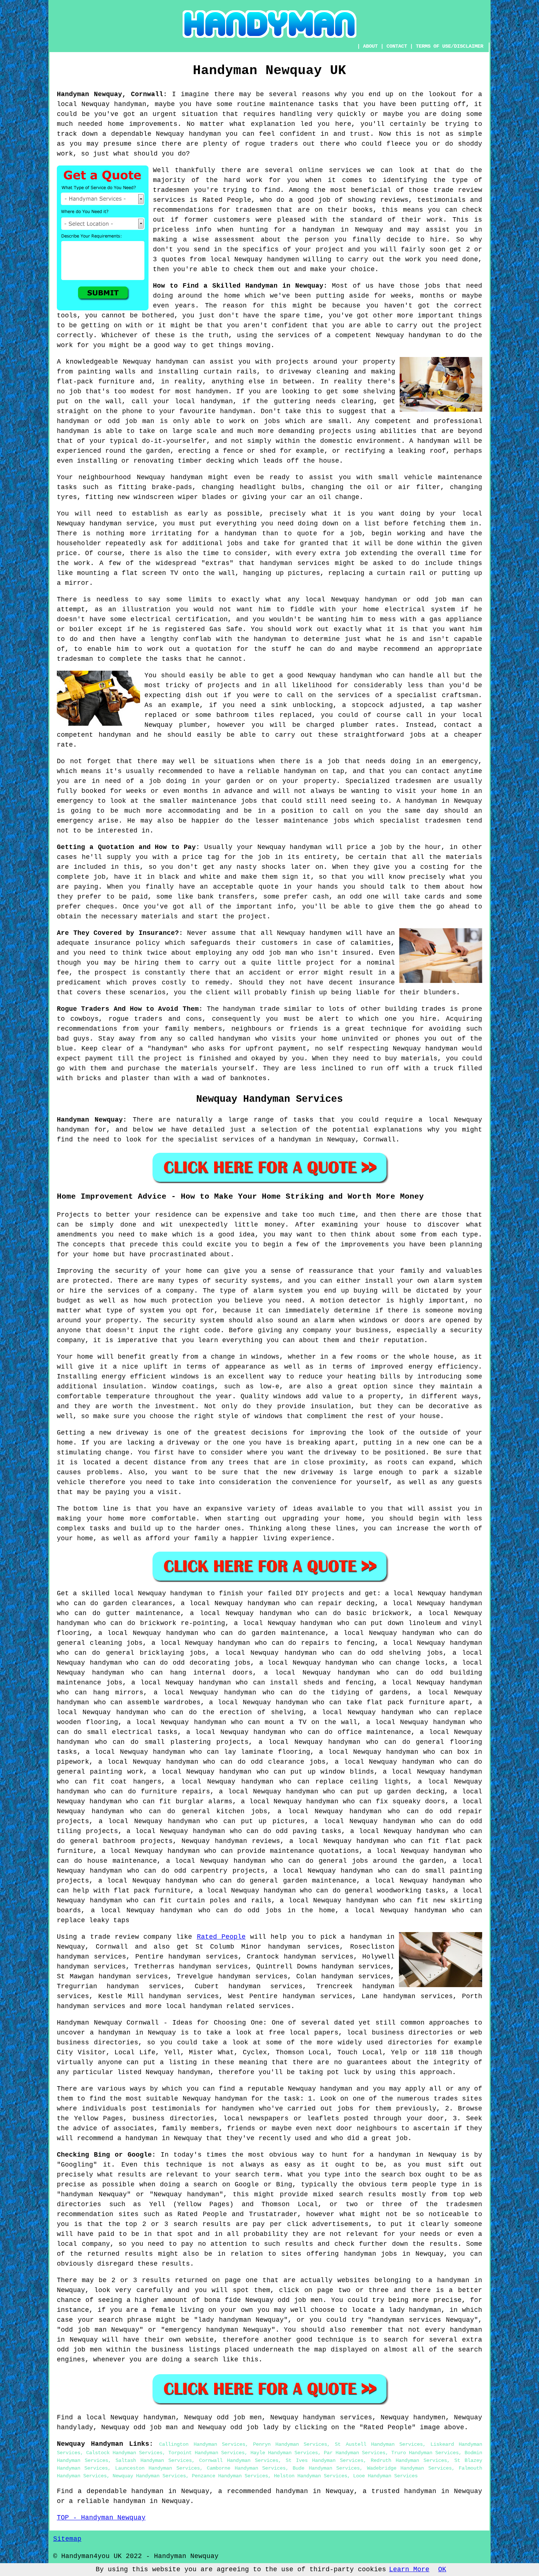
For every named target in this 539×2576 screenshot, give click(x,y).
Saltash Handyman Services (154, 2460)
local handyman (194, 2006)
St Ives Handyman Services (324, 2460)
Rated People (221, 1937)
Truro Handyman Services (425, 2453)
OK (442, 2569)
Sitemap (67, 2539)
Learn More (409, 2569)
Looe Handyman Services (385, 2476)
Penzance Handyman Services (230, 2476)
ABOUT (370, 46)
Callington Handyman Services (202, 2444)
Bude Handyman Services (326, 2468)
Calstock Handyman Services (124, 2453)
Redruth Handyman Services (409, 2460)
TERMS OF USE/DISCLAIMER (450, 46)
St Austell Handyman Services (379, 2444)
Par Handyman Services (355, 2453)
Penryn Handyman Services (290, 2444)
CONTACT (397, 46)
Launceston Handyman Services (157, 2468)
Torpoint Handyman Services (206, 2453)
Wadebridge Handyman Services (409, 2468)
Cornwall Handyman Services (239, 2460)
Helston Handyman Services (311, 2476)
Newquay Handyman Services (149, 2476)
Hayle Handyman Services (284, 2453)
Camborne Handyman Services (246, 2468)
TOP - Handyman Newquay (101, 2518)
